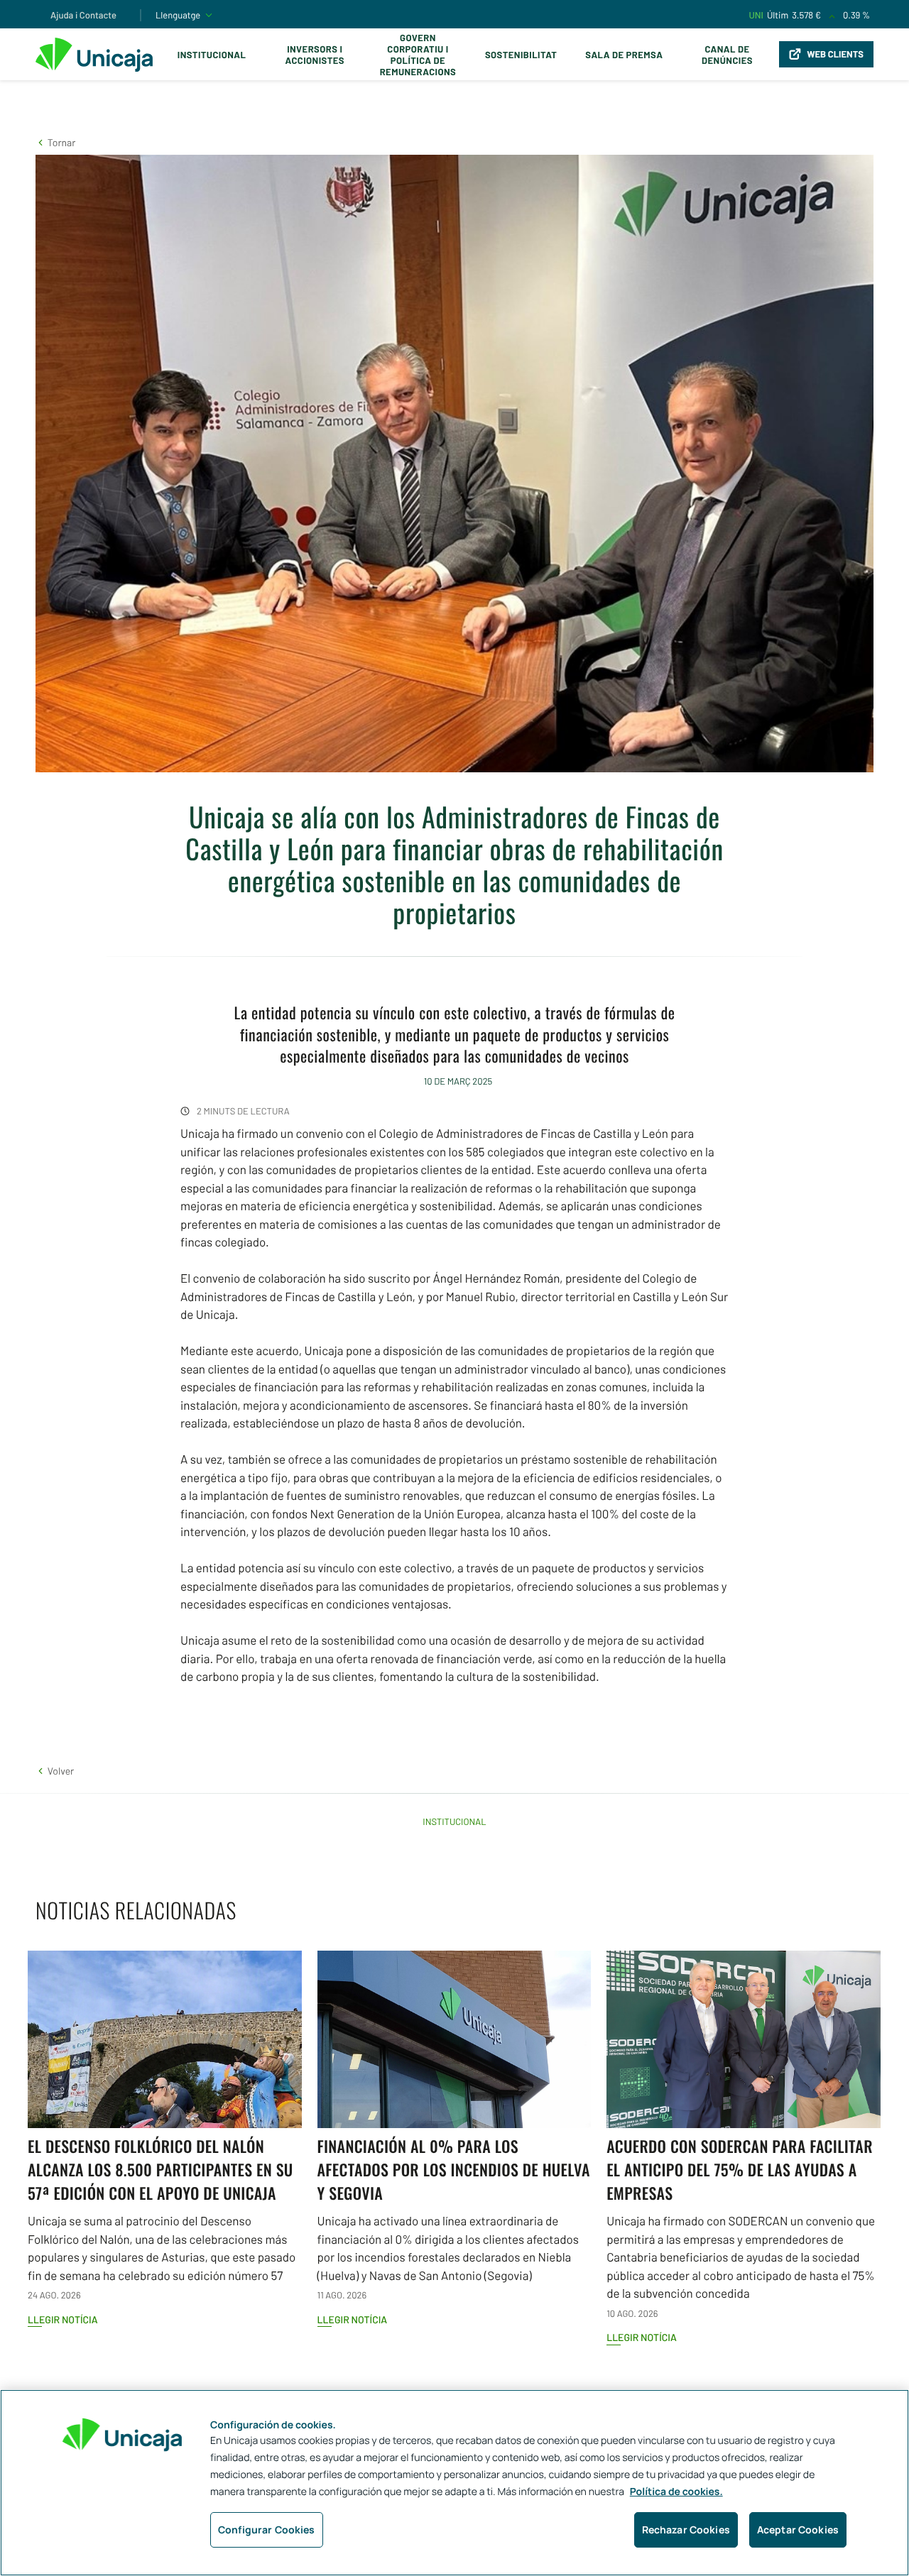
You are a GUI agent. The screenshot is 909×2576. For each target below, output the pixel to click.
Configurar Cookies (267, 2530)
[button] (55, 142)
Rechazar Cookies (686, 2530)
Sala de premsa (624, 55)
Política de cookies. (676, 2492)
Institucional (212, 55)
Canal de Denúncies (727, 55)
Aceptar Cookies (798, 2530)
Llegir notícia (63, 2319)
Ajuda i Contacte (83, 15)
